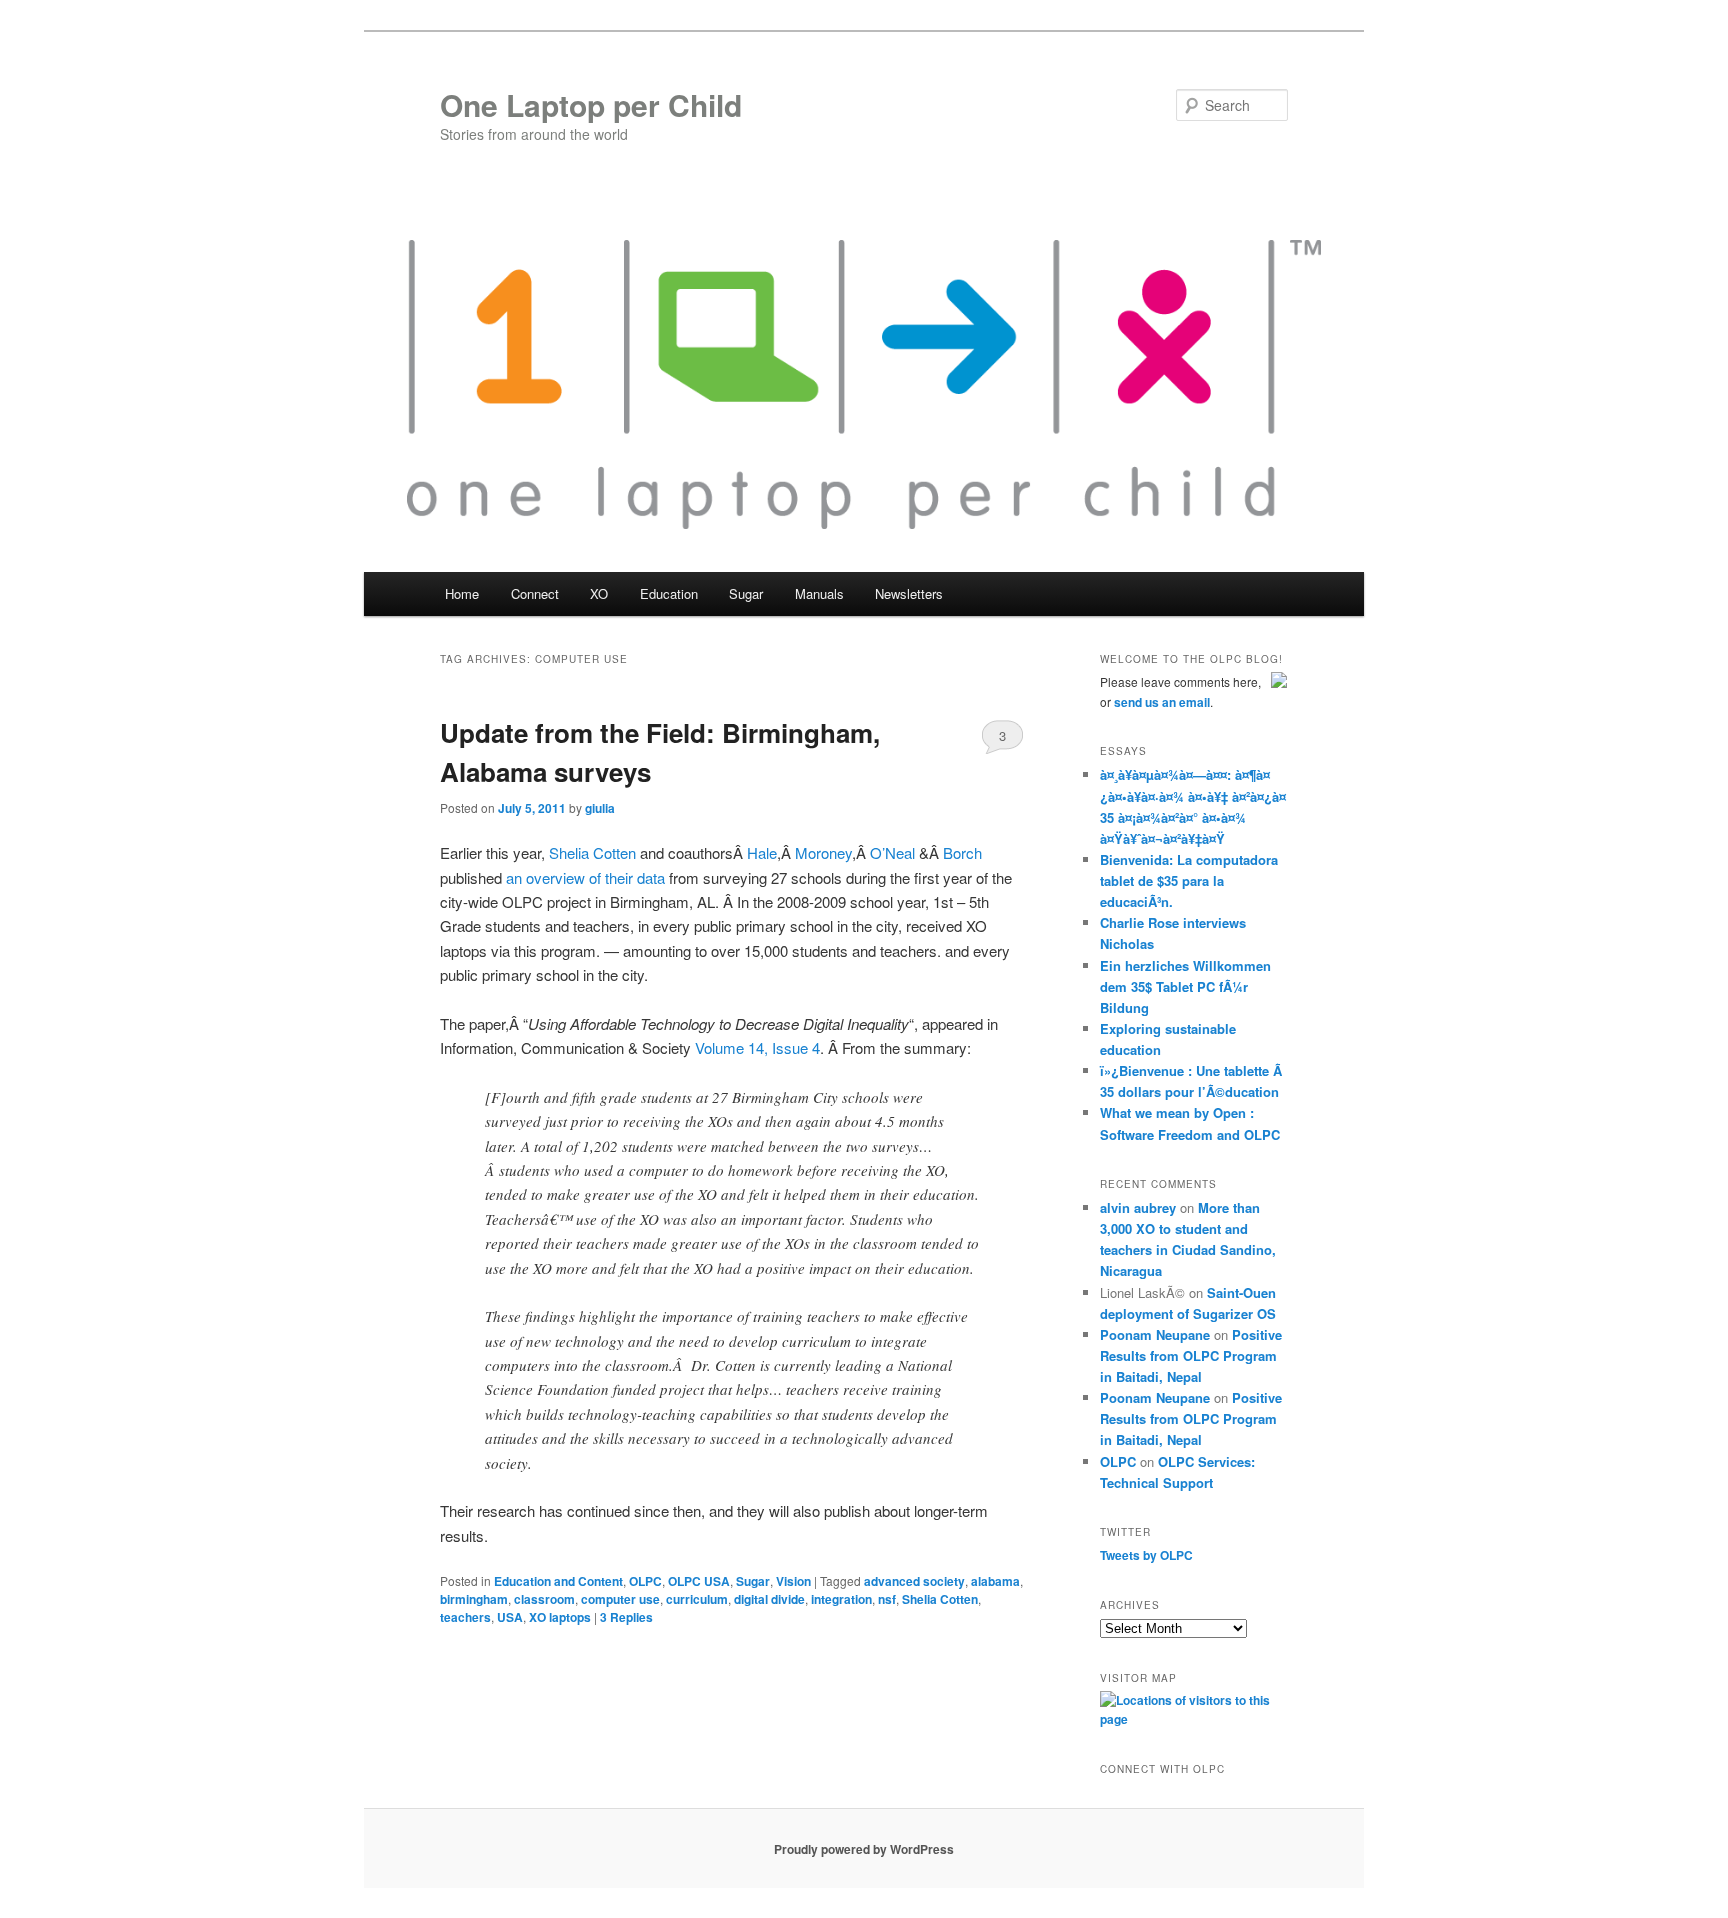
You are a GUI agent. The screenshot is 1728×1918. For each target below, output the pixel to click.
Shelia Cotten (592, 852)
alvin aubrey (1138, 1207)
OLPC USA (699, 1581)
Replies (626, 1617)
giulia (600, 808)
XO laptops (560, 1617)
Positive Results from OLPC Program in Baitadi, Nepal (1191, 1355)
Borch (962, 852)
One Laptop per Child (591, 104)
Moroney (823, 852)
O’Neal (892, 852)
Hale (762, 852)
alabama (995, 1581)
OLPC (645, 1581)
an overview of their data (585, 877)
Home (462, 593)
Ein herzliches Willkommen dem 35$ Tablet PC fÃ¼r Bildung (1185, 986)
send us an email (1162, 702)
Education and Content (558, 1581)
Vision (793, 1581)
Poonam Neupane (1155, 1334)
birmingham (474, 1599)
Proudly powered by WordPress (864, 1849)
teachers (465, 1617)
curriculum (697, 1599)
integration (841, 1599)
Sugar (753, 1581)
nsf (887, 1599)
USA (510, 1617)
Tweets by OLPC (1146, 1555)
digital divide (769, 1599)
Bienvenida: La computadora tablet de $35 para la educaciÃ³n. (1189, 880)
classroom (544, 1599)
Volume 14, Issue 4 (757, 1047)
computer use (620, 1599)
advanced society (914, 1581)
